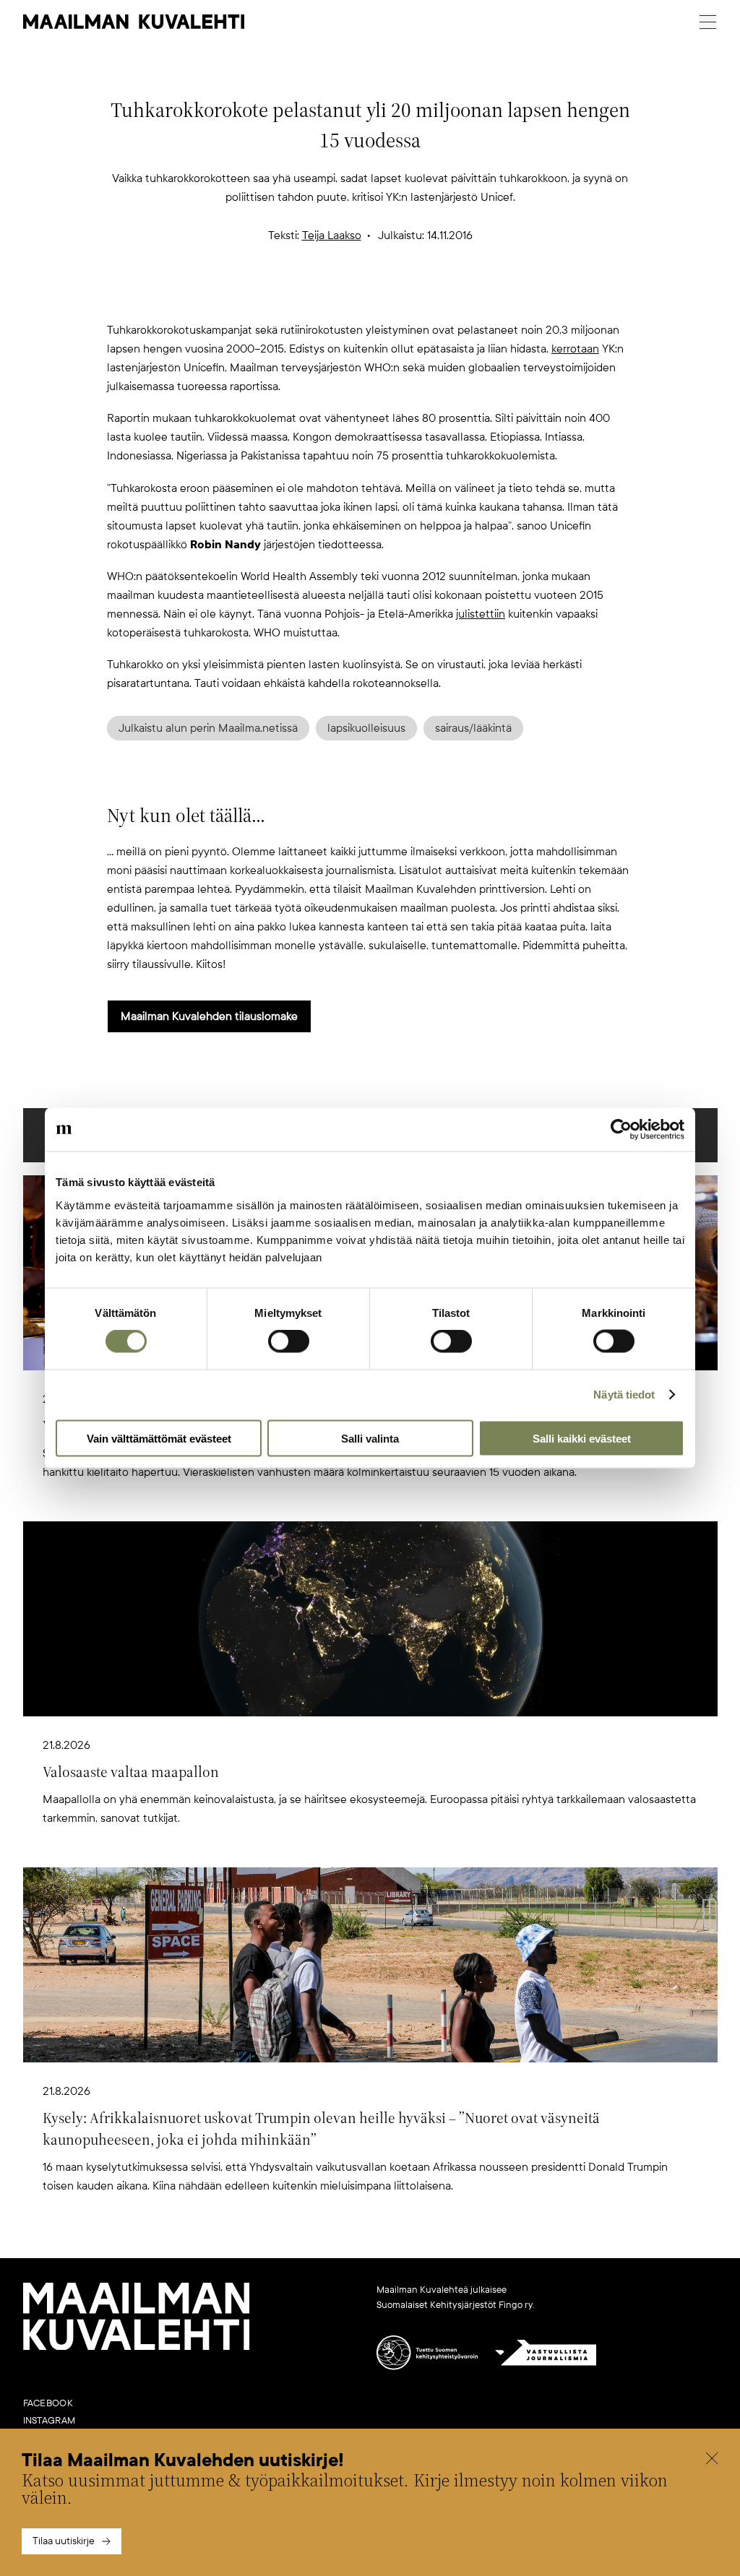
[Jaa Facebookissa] (393, 297)
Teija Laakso (332, 235)
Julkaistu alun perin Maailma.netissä (208, 728)
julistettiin (481, 614)
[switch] (289, 1341)
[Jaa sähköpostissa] (439, 297)
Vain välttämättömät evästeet (159, 1438)
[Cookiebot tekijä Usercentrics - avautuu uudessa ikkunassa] (621, 1130)
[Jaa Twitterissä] (301, 297)
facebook (48, 2403)
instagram (50, 2421)
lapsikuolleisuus (366, 728)
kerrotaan (575, 349)
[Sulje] (712, 2460)
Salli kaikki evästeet (582, 1438)
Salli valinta (370, 1438)
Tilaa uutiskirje (64, 2541)
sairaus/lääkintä (473, 728)
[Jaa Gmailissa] (347, 297)
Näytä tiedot (624, 1395)
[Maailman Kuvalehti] (137, 2347)
